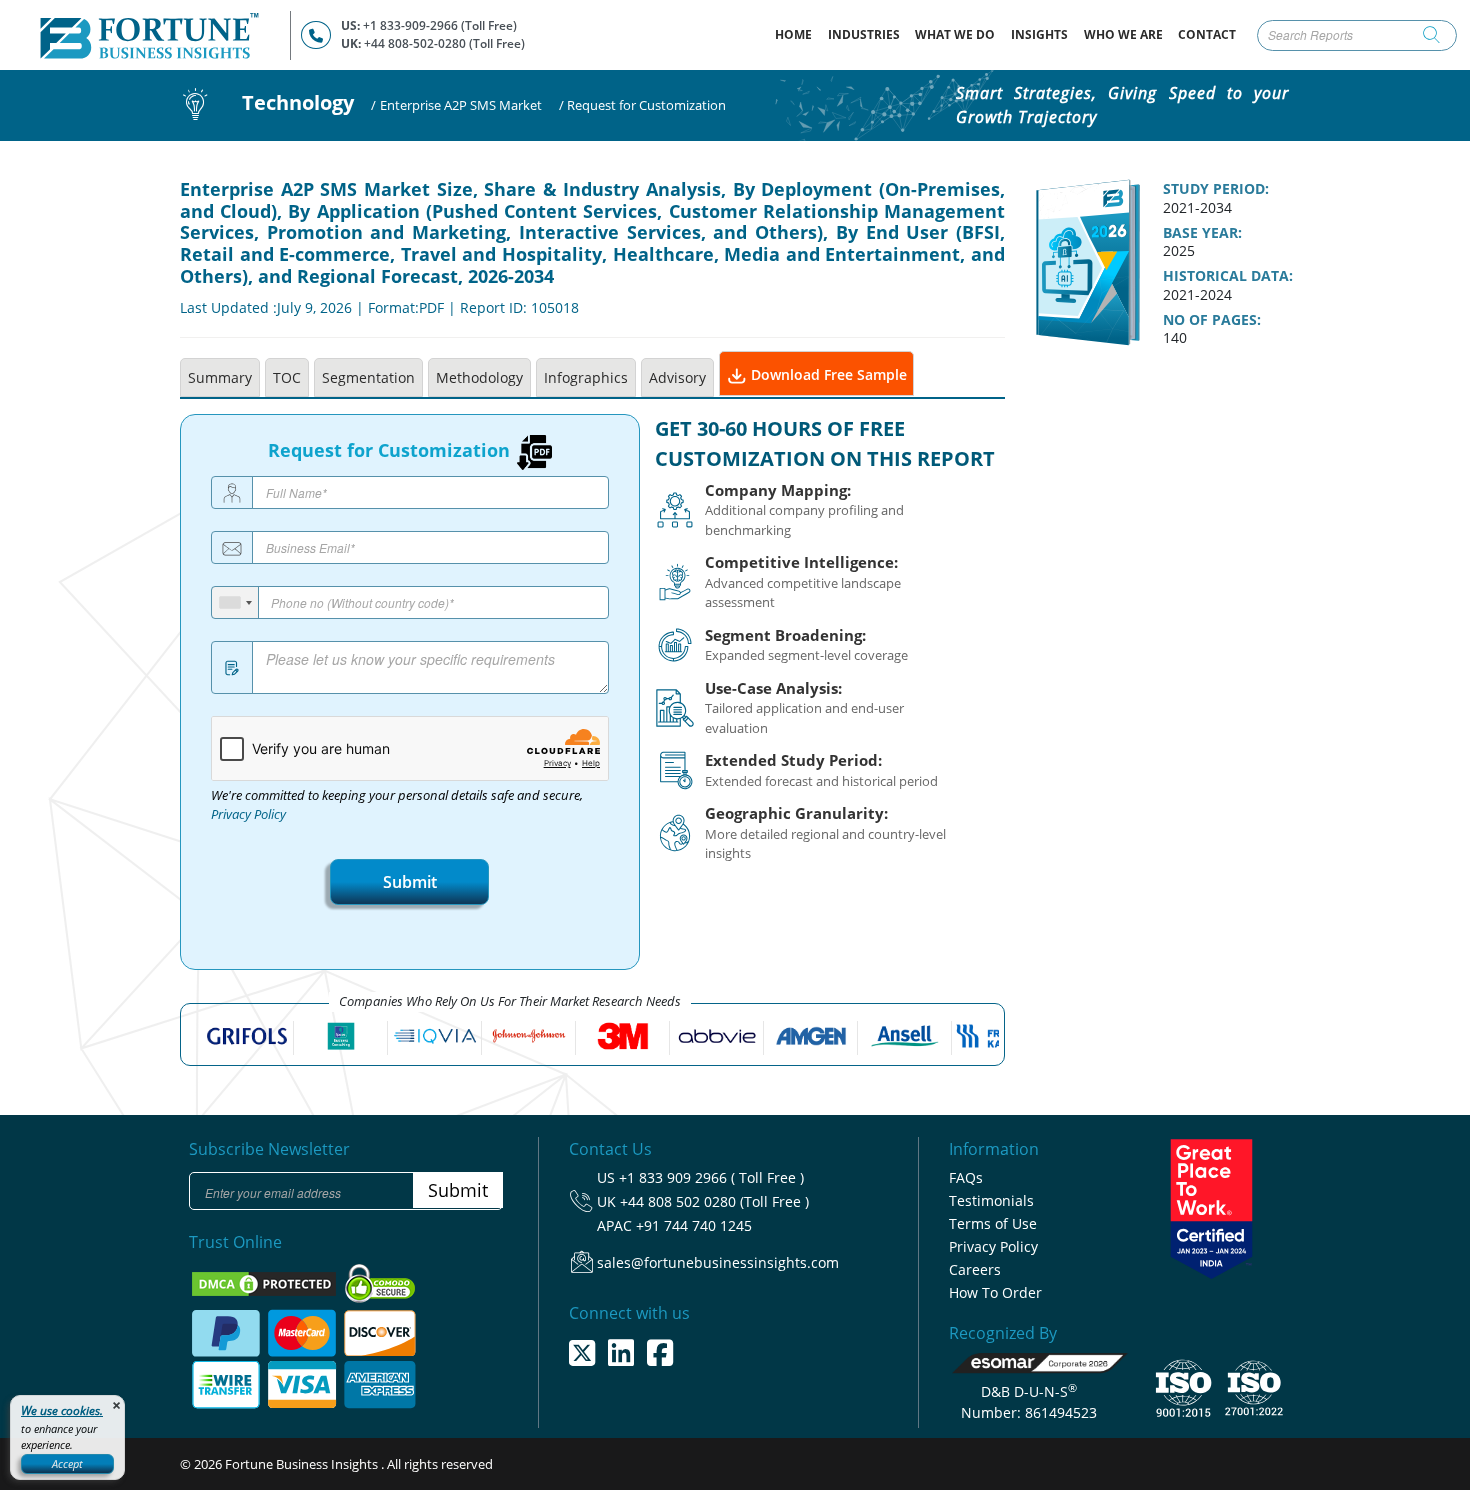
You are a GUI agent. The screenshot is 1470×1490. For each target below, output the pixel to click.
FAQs (966, 1177)
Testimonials (991, 1200)
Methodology (479, 377)
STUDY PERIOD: (1216, 189)
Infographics (586, 377)
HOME (797, 34)
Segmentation (368, 377)
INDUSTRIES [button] (864, 34)
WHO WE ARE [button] (1123, 34)
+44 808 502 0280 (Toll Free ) (714, 1201)
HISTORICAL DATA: (1228, 276)
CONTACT (1207, 34)
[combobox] (235, 602)
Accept (67, 1463)
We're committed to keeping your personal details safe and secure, (397, 805)
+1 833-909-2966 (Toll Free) (440, 25)
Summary (220, 377)
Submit (410, 882)
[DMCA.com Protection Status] (265, 1283)
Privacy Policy (248, 814)
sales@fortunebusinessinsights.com (718, 1262)
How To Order (995, 1292)
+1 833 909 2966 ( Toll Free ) (711, 1177)
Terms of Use (993, 1223)
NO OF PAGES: (1212, 320)
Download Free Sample (827, 374)
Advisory (677, 377)
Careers (975, 1269)
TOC (287, 377)
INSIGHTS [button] (1039, 34)
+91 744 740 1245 (694, 1225)
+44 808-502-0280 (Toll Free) (444, 43)
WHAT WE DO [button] (955, 34)
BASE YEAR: (1202, 233)
